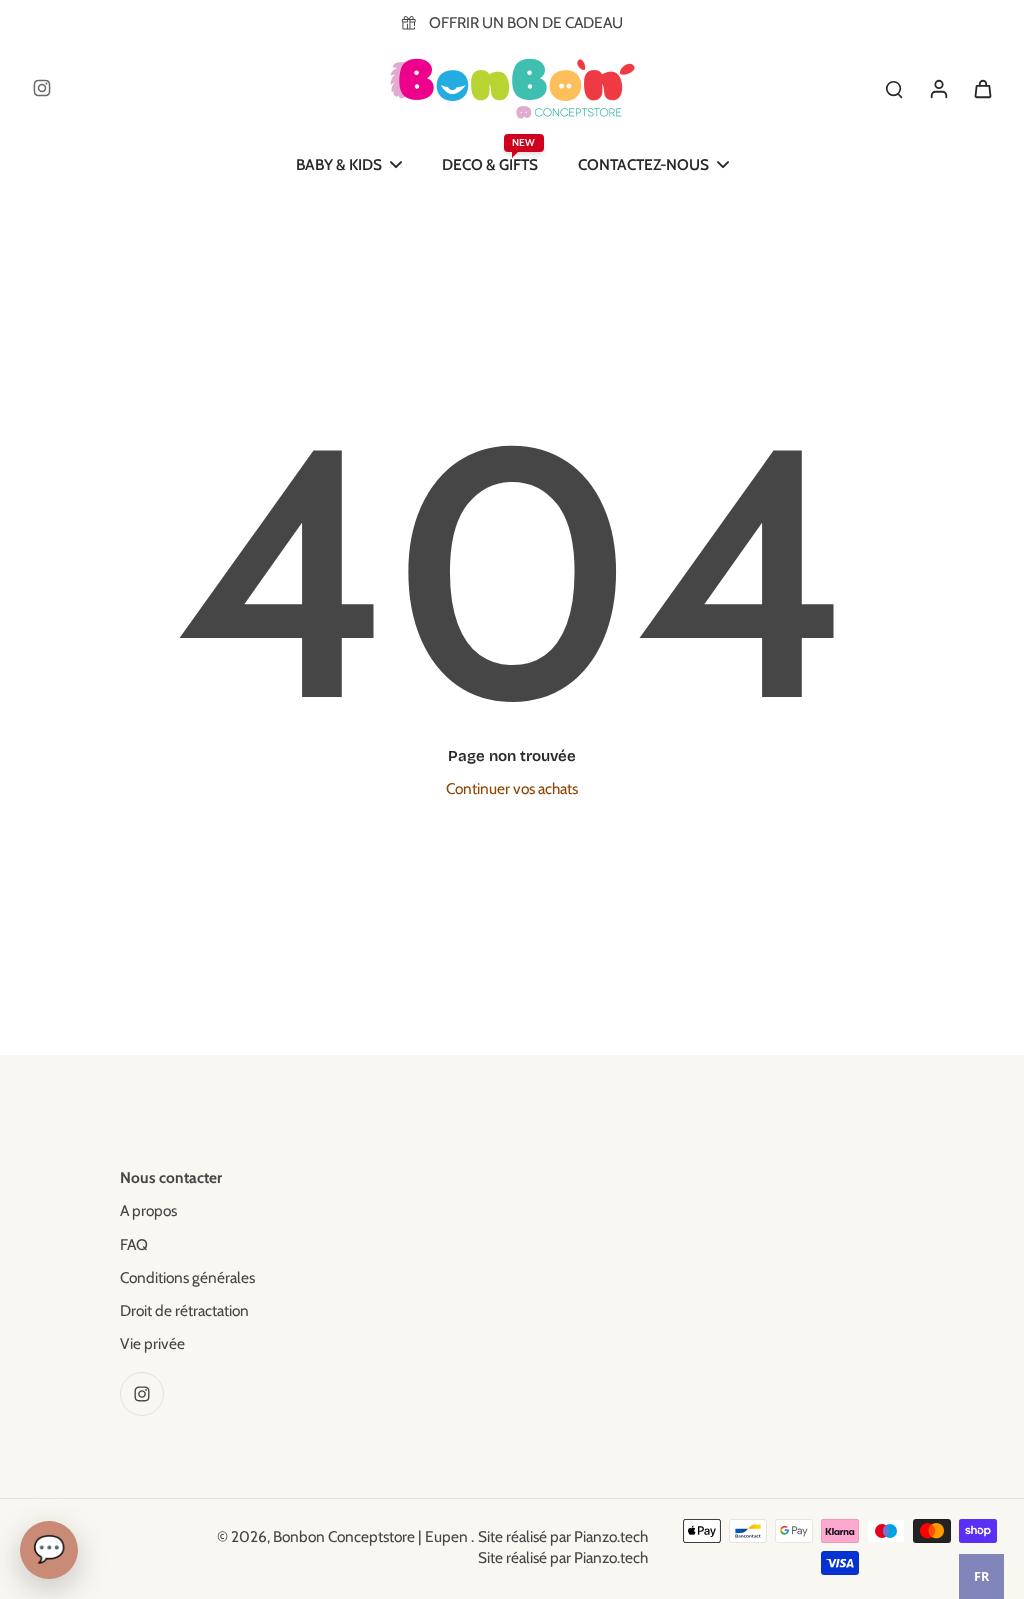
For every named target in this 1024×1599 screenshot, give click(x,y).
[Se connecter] (938, 88)
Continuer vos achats (512, 788)
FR (981, 1576)
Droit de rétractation (184, 1310)
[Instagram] (42, 88)
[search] (894, 88)
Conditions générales (187, 1277)
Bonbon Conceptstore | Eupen (372, 1536)
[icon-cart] (982, 88)
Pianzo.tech (611, 1536)
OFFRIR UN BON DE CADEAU (526, 22)
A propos (148, 1210)
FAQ (134, 1244)
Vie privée (152, 1343)
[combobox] (981, 1576)
